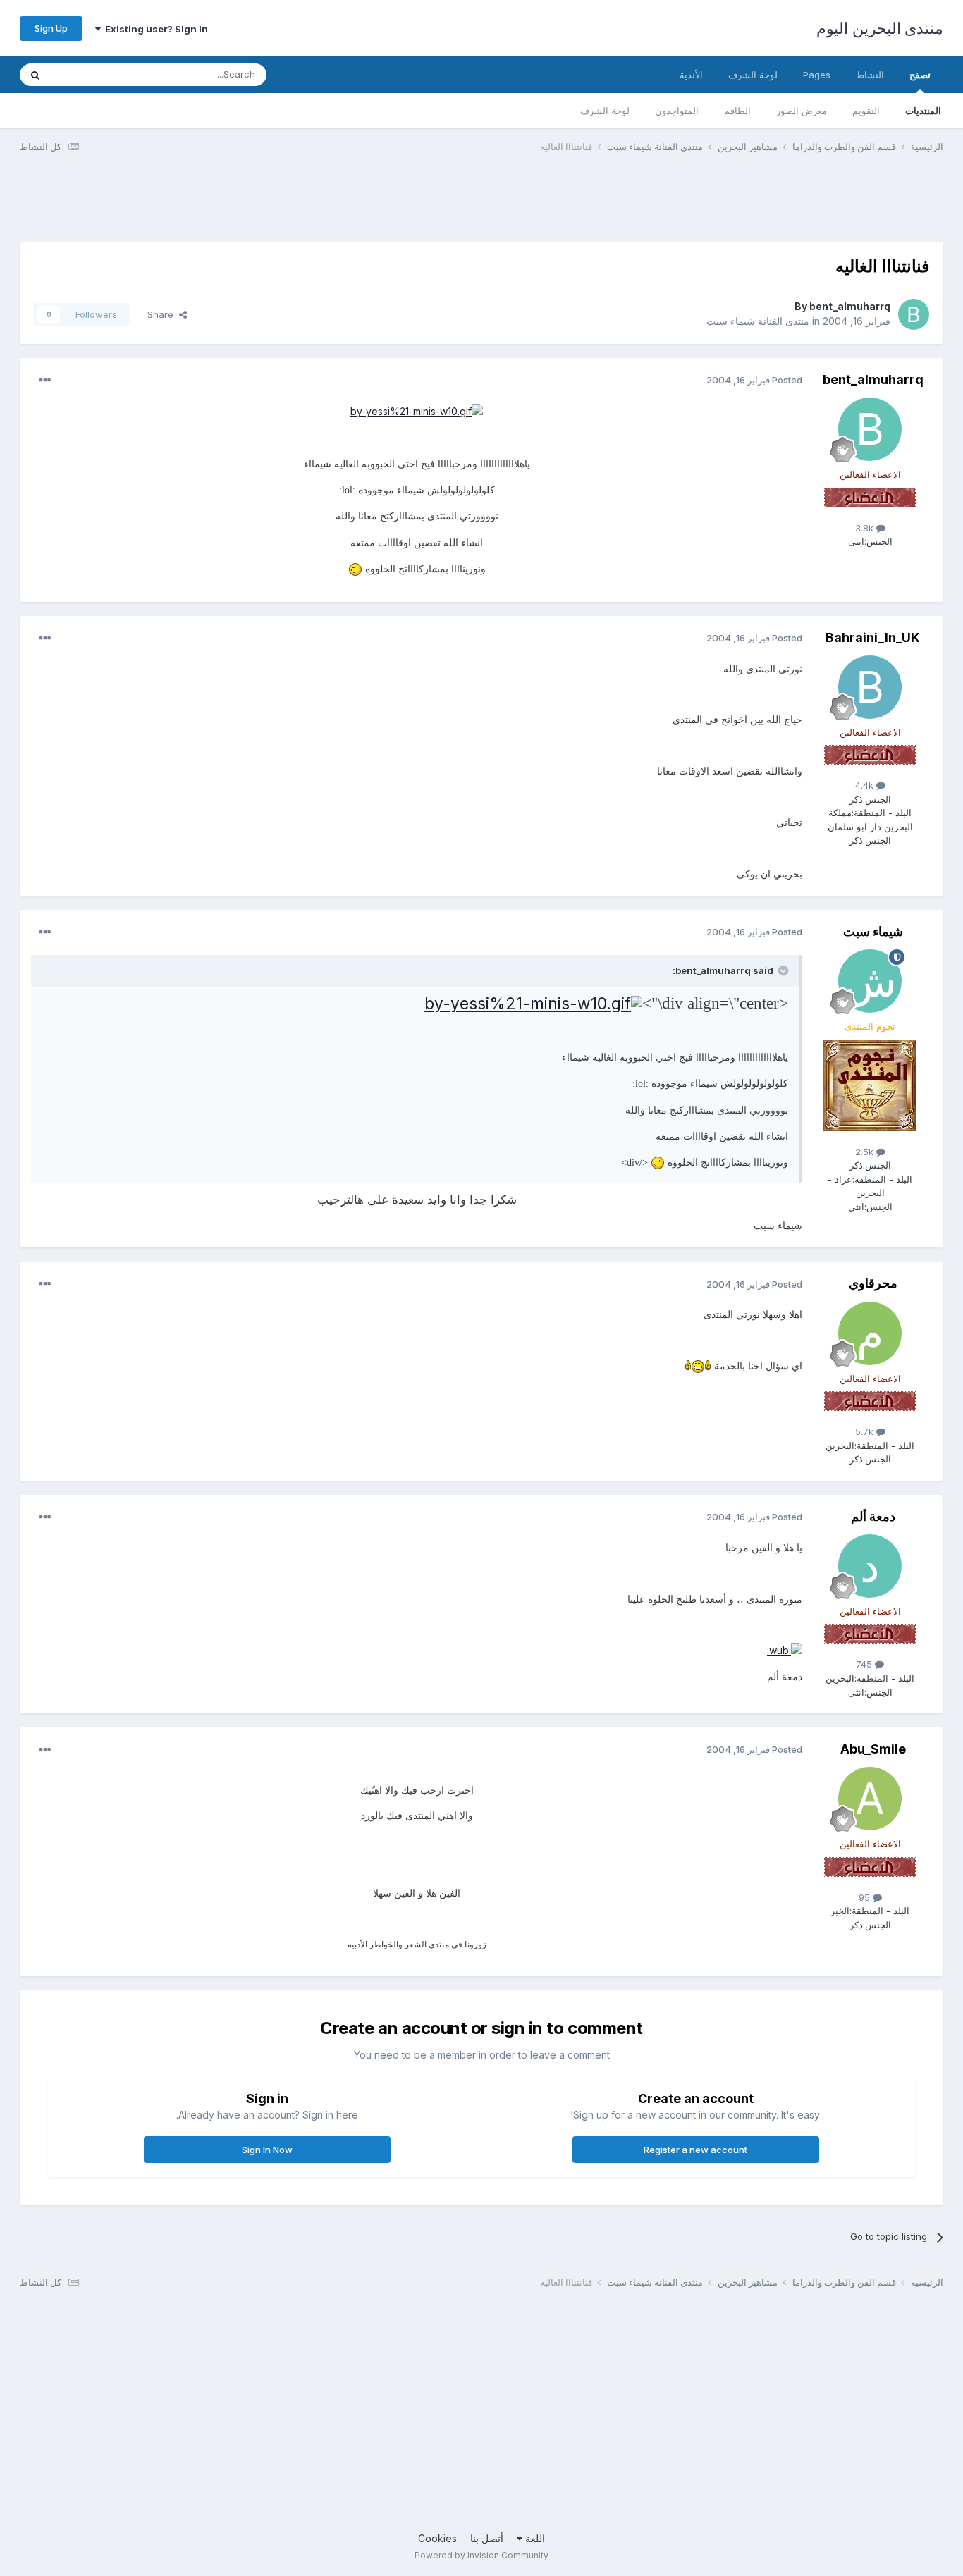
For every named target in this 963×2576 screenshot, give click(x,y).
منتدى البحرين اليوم (880, 28)
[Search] (35, 75)
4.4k (866, 785)
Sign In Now (267, 2150)
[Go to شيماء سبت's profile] (870, 981)
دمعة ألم (873, 1516)
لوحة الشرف (605, 111)
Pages (817, 75)
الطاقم (737, 111)
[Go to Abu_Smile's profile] (870, 1799)
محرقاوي (873, 1283)
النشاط (870, 75)
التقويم (866, 111)
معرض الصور (802, 111)
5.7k (866, 1431)
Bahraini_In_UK (873, 637)
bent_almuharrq (850, 306)
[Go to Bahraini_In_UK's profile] (870, 687)
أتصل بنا (487, 2538)
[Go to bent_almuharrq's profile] (914, 314)
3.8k (866, 528)
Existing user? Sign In (154, 29)
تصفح (920, 75)
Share (163, 314)
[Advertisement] (687, 207)
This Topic (92, 74)
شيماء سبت (873, 931)
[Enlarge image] (417, 411)
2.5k (866, 1152)
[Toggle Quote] (782, 970)
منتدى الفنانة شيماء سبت (758, 321)
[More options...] (45, 381)
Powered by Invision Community (481, 2555)
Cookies (437, 2538)
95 (866, 1897)
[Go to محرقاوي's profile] (870, 1333)
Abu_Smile (873, 1749)
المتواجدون (677, 111)
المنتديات (923, 111)
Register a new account (695, 2150)
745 (865, 1664)
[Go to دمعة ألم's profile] (870, 1566)
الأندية (691, 75)
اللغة (534, 2538)
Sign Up (51, 28)
